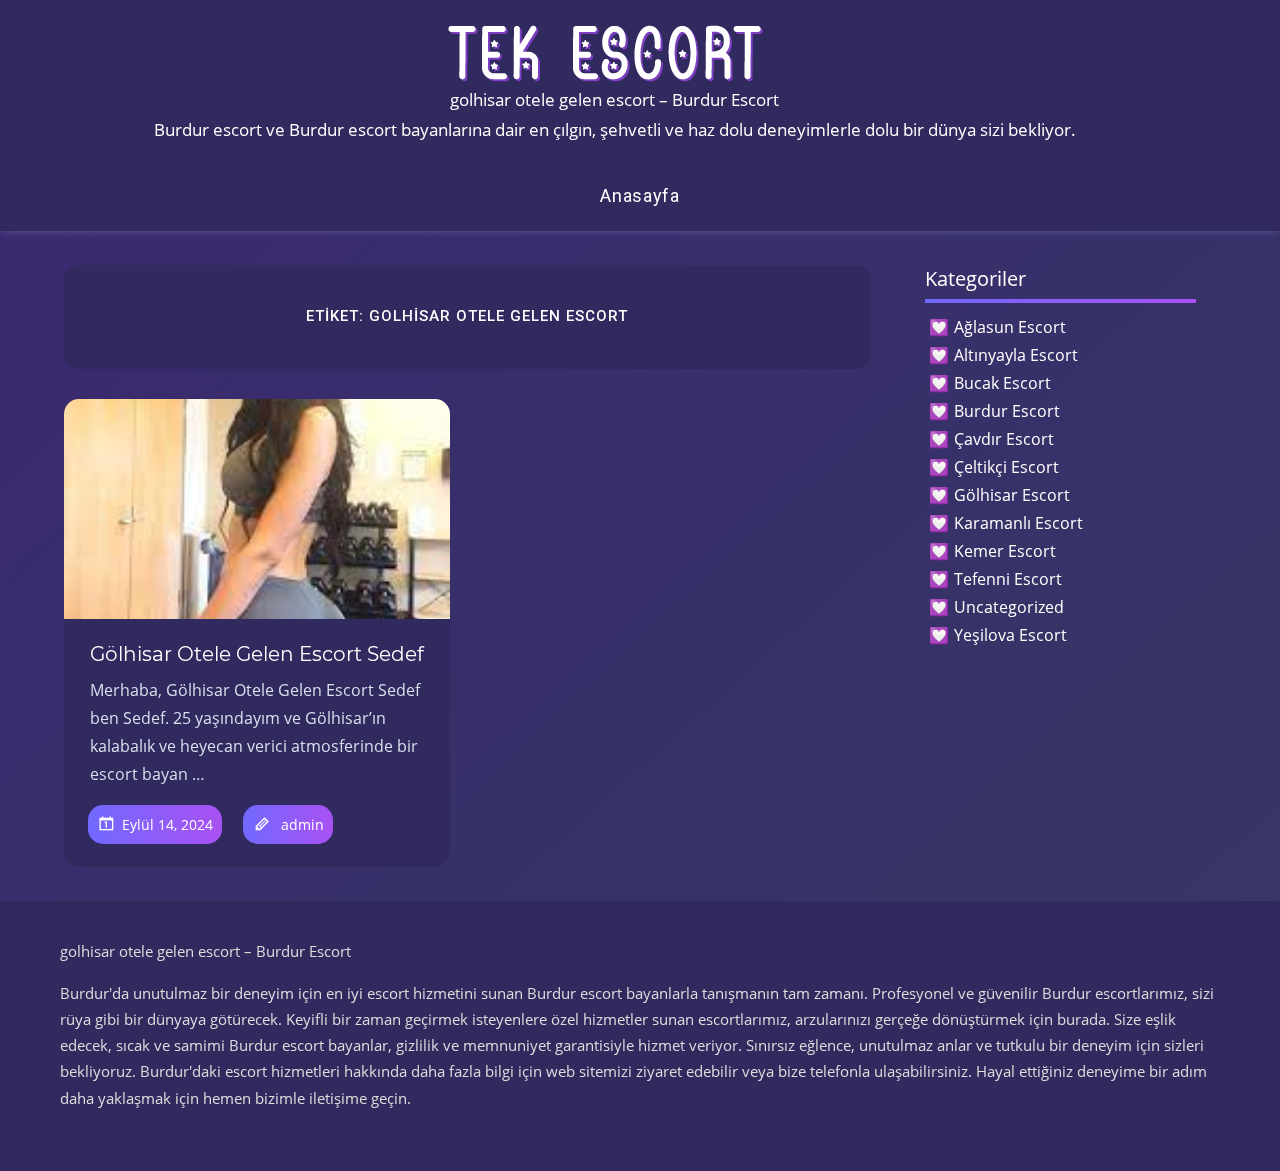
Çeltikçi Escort (1006, 467)
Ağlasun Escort (1010, 327)
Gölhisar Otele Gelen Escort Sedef (257, 654)
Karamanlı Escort (1018, 523)
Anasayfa (640, 195)
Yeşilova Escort (1010, 635)
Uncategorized (1009, 607)
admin (302, 824)
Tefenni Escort (1008, 579)
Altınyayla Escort (1016, 355)
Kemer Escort (1005, 551)
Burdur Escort (1007, 411)
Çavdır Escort (1004, 439)
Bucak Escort (1002, 383)
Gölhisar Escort (1012, 495)
